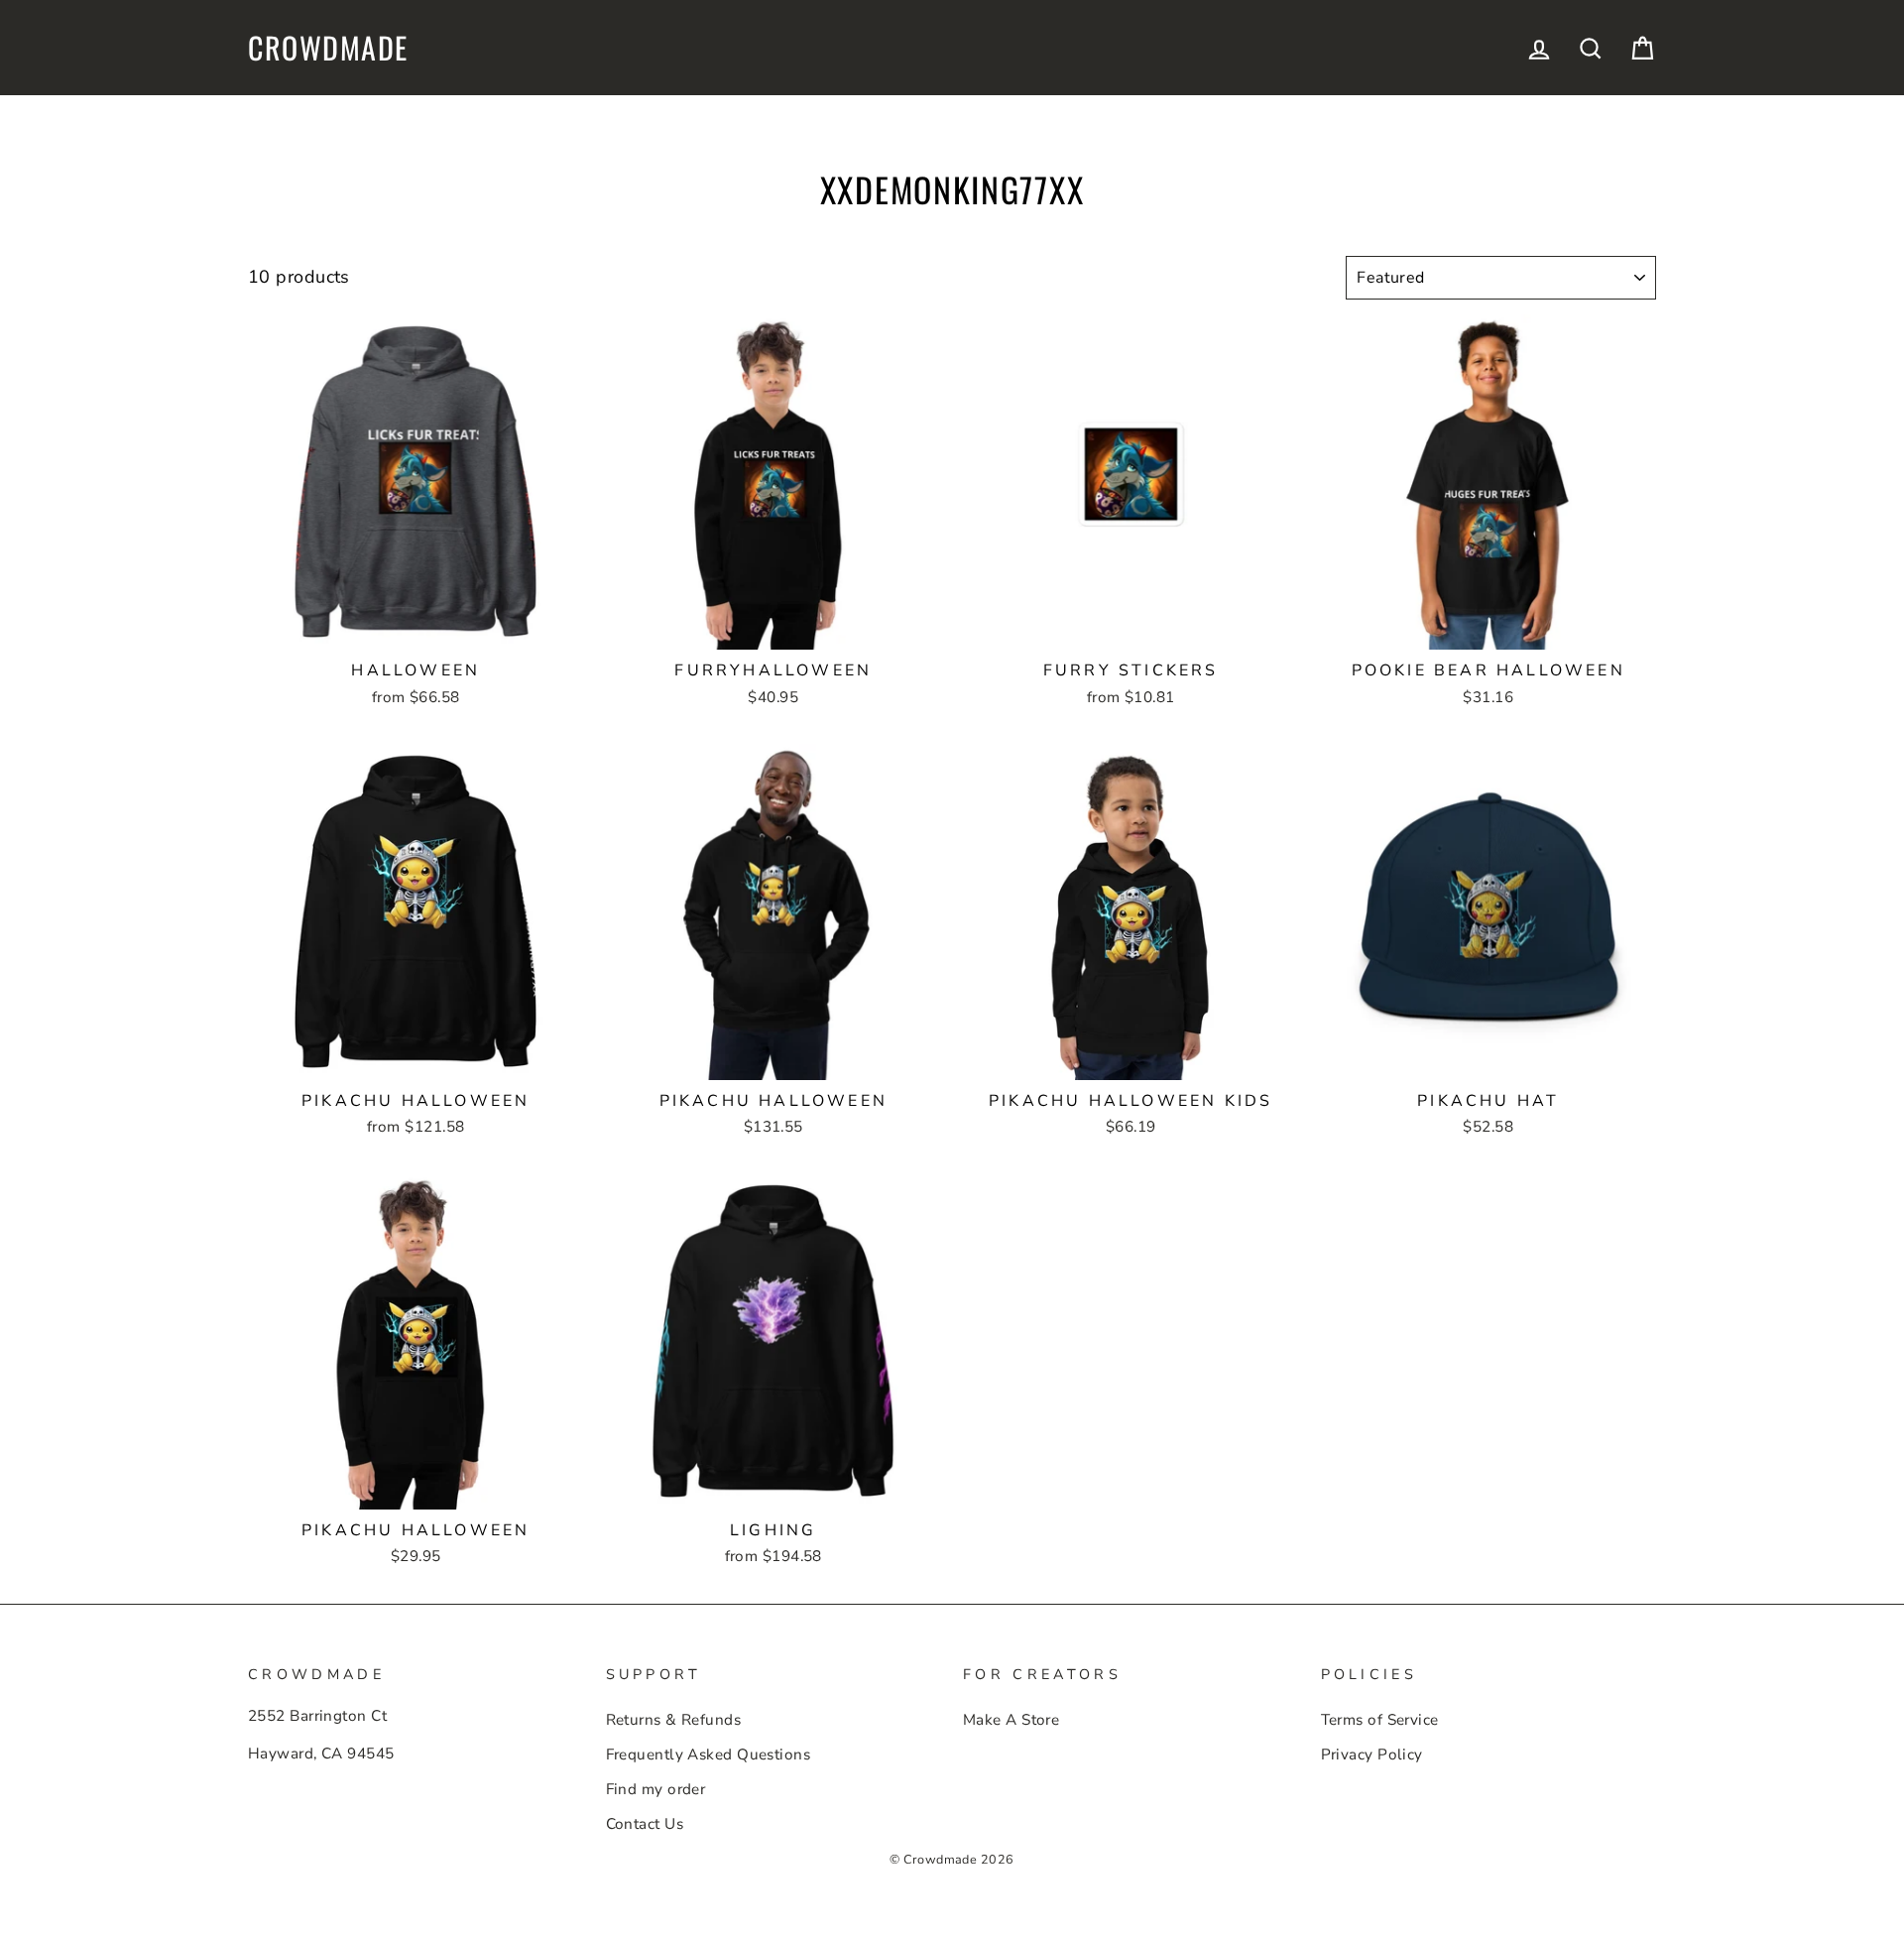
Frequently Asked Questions (709, 1754)
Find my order (656, 1789)
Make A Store (1011, 1720)
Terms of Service (1380, 1720)
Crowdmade (328, 48)
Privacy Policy (1372, 1754)
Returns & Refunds (674, 1720)
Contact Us (645, 1824)
